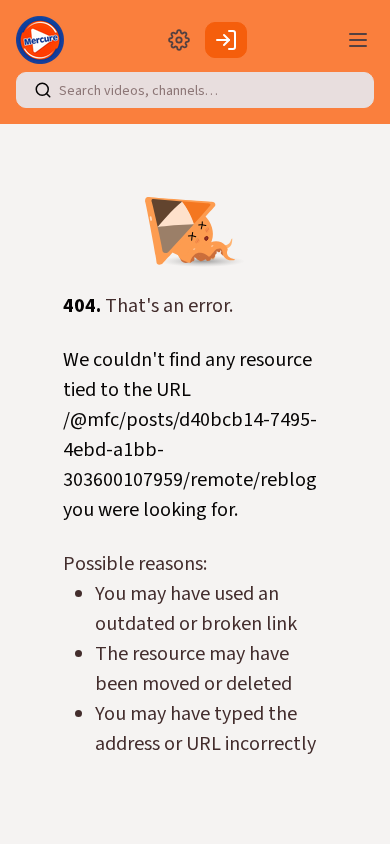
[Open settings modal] (179, 40)
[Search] (43, 90)
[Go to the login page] (226, 40)
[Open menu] (358, 40)
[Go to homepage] (44, 40)
